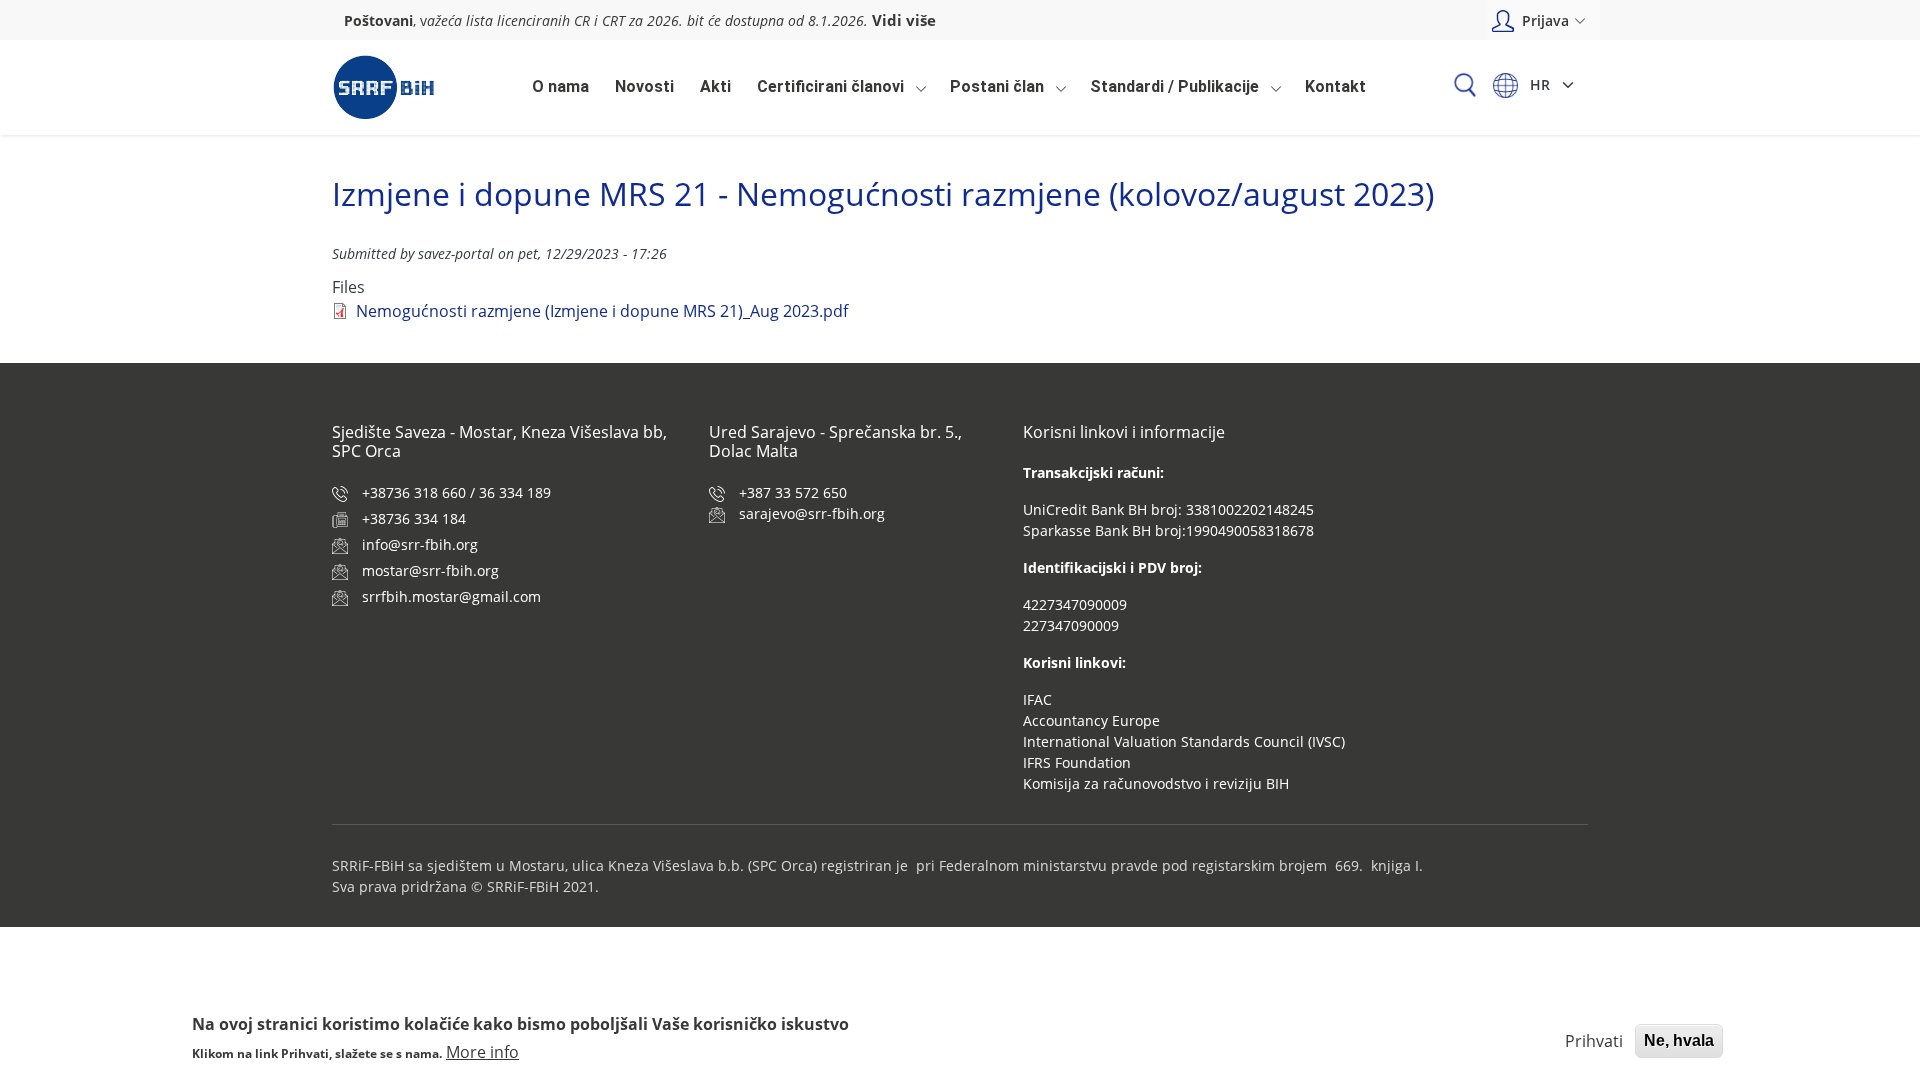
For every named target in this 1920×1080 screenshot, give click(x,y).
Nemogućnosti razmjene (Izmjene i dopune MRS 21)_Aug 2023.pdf (602, 311)
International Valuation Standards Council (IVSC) (1184, 741)
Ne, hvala (1679, 1040)
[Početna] (383, 87)
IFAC (1037, 699)
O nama (560, 86)
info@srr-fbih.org (420, 544)
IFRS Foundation (1077, 762)
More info (482, 1052)
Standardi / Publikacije (1169, 92)
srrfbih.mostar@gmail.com (451, 596)
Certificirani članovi (825, 92)
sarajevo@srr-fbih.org (812, 513)
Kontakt (1335, 86)
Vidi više (904, 20)
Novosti (644, 86)
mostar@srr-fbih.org (430, 570)
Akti (715, 86)
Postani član (992, 92)
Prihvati (1594, 1041)
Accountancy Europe (1091, 720)
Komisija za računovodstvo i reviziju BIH (1156, 783)
